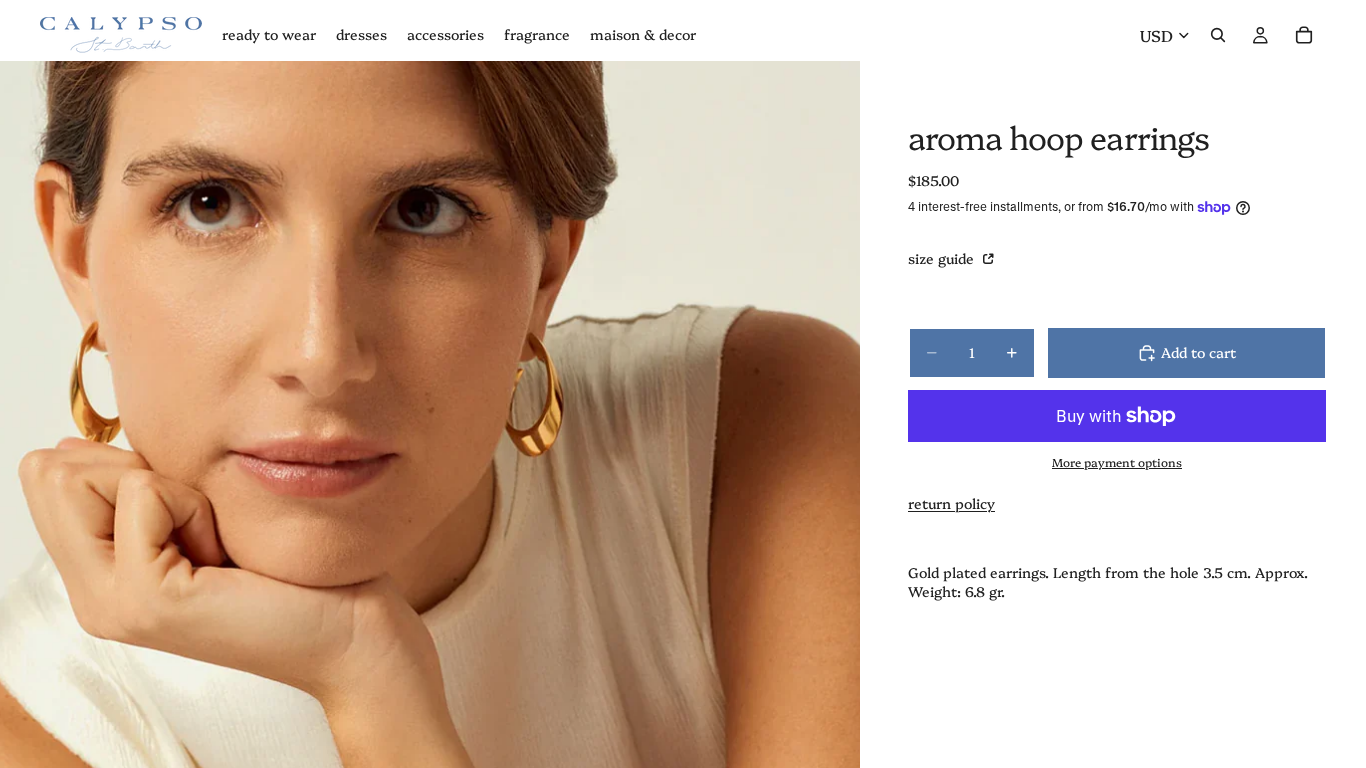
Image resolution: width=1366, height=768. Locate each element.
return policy (951, 503)
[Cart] (1304, 35)
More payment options (1117, 462)
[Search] (1218, 35)
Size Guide (943, 258)
